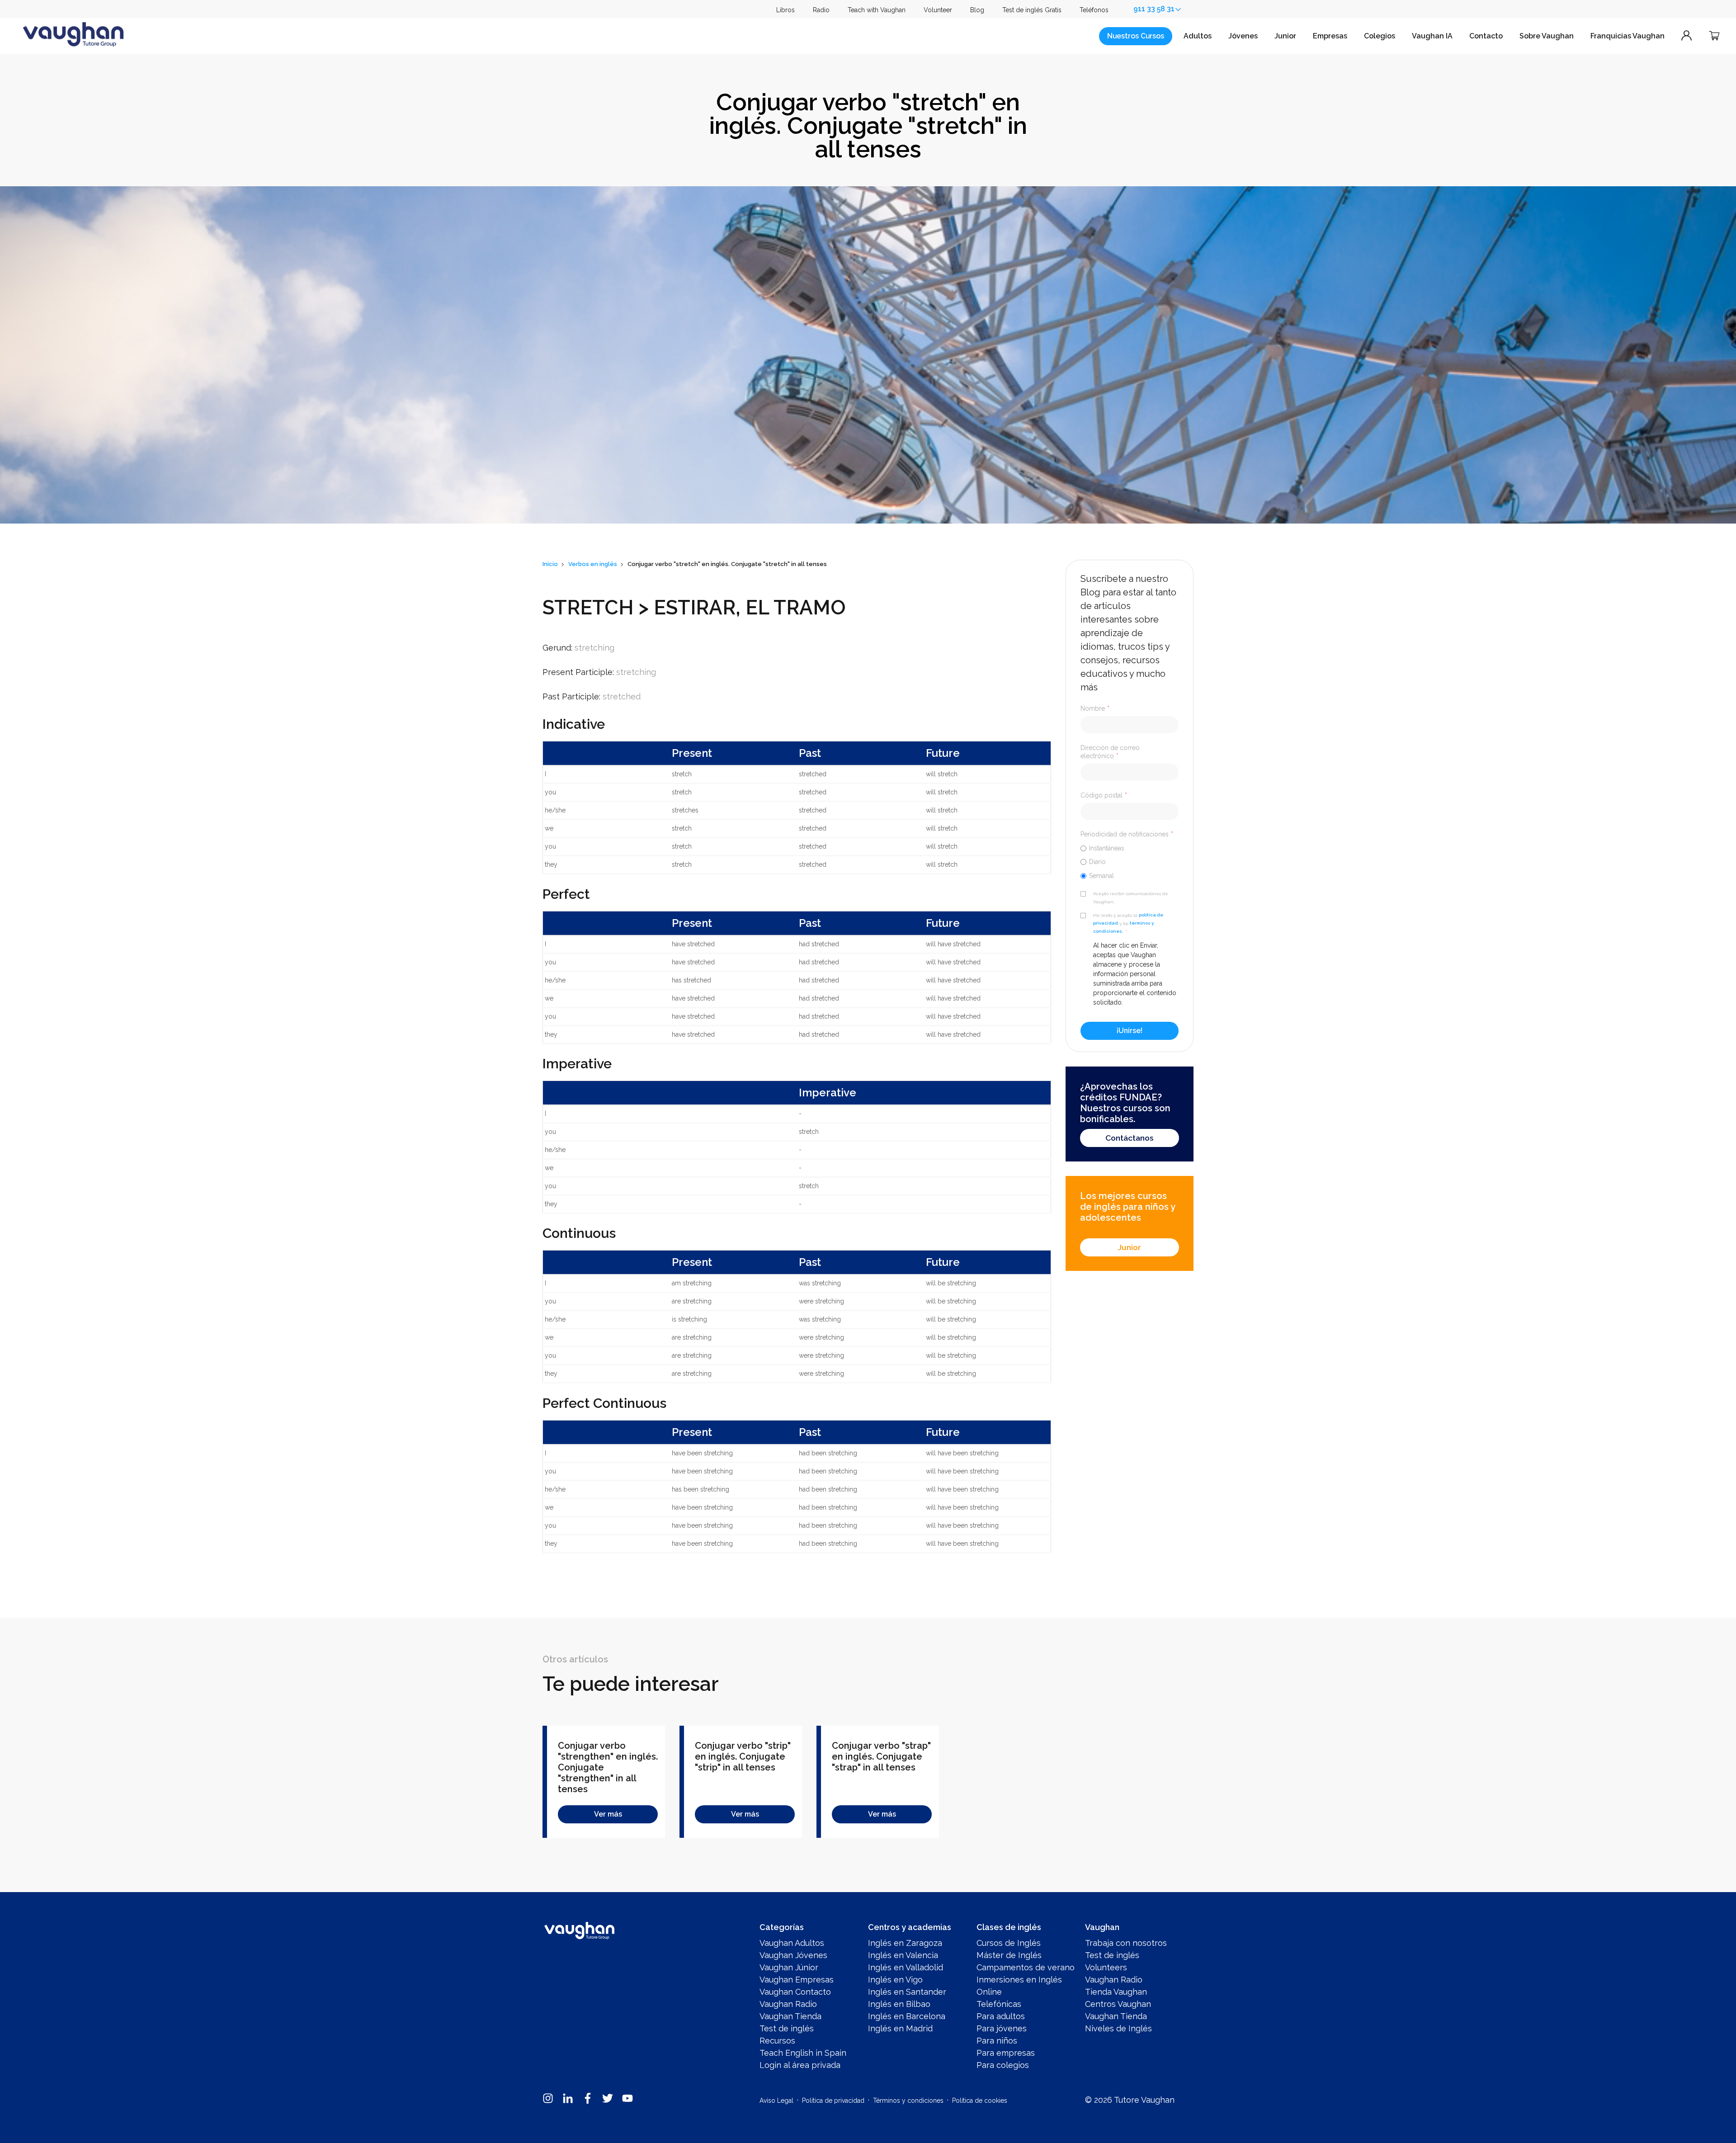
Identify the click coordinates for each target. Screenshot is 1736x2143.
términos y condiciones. (1123, 928)
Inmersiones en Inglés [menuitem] (1019, 1980)
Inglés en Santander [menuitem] (907, 1992)
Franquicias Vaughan (1627, 36)
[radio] (1130, 848)
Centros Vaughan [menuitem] (1118, 2004)
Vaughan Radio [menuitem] (788, 2004)
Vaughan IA (1432, 36)
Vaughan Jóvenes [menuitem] (793, 1955)
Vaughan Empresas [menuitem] (797, 1980)
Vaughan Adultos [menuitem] (792, 1943)
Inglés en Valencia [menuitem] (903, 1955)
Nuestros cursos (1136, 36)
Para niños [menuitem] (997, 2041)
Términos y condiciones (908, 2101)
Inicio (550, 564)
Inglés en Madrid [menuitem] (900, 2028)
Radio (821, 10)
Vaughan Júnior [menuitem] (789, 1967)
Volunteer (938, 10)
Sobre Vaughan (1547, 36)
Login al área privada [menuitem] (800, 2065)
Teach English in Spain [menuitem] (803, 2053)
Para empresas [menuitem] (1006, 2053)
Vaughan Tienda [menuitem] (790, 2016)
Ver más (608, 1814)
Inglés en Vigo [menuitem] (895, 1980)
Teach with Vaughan (877, 10)
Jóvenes (1243, 36)
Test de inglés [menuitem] (787, 2028)
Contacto (1486, 36)
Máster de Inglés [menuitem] (1009, 1955)
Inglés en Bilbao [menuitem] (899, 2004)
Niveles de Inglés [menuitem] (1118, 2028)
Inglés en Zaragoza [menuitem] (905, 1943)
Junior (1285, 36)
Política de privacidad (833, 2101)
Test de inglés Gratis (1032, 10)
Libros (785, 10)
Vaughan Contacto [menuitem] (795, 1992)
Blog (977, 10)
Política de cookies (980, 2101)
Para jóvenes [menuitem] (1002, 2028)
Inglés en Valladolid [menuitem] (906, 1967)
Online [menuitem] (989, 1992)
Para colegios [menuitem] (1003, 2065)
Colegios (1380, 36)
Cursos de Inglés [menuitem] (1009, 1943)
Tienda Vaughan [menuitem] (1116, 1992)
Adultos (1198, 36)
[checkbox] (1130, 862)
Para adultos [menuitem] (1001, 2016)
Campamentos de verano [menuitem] (1026, 1967)
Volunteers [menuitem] (1106, 1967)
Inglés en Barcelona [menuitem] (907, 2016)
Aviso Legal (776, 2101)
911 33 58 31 (1154, 9)
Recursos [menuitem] (777, 2041)
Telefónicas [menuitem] (999, 2004)
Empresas (1330, 36)
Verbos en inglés (593, 564)
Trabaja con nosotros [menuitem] (1126, 1943)
